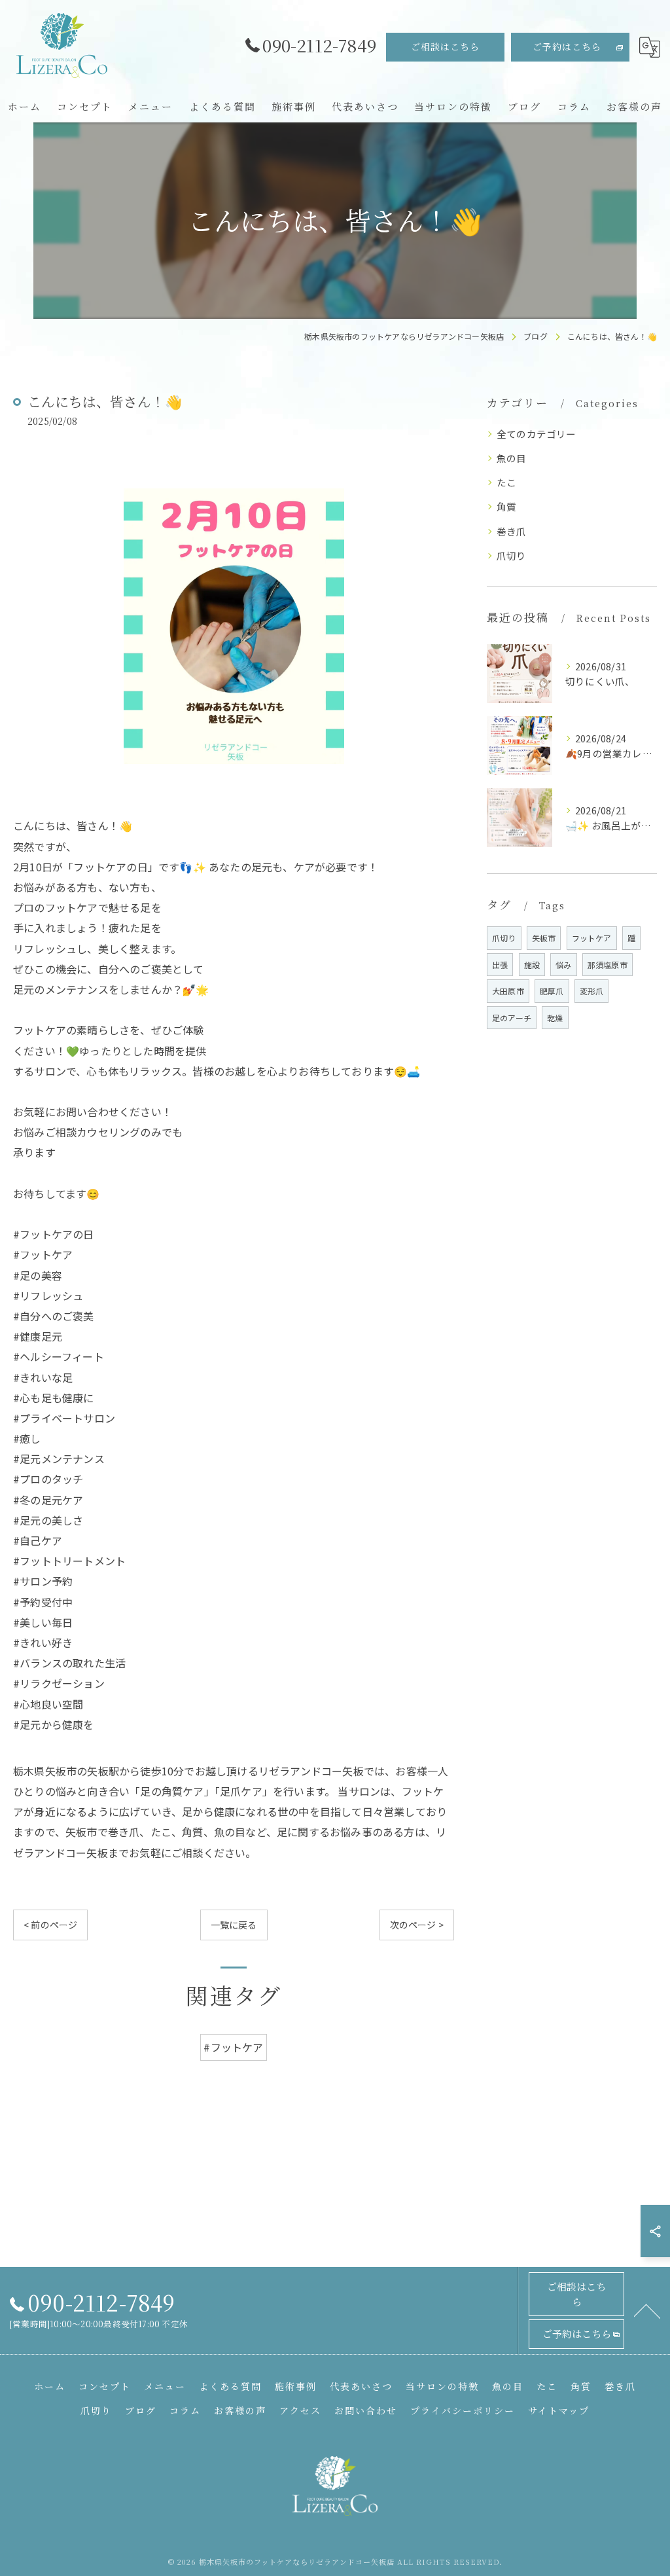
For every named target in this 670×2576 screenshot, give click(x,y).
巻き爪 (512, 531)
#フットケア (233, 2047)
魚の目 (512, 458)
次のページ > (417, 1925)
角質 (506, 506)
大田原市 (508, 991)
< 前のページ (50, 1925)
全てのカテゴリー (537, 434)
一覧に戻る (234, 1925)
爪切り (512, 555)
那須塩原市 (608, 965)
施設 (532, 965)
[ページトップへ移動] (647, 2310)
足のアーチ (512, 1018)
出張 (500, 965)
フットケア (592, 938)
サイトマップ (559, 2410)
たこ (506, 482)
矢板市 (544, 938)
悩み (563, 965)
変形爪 (592, 991)
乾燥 (555, 1018)
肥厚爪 (552, 991)
